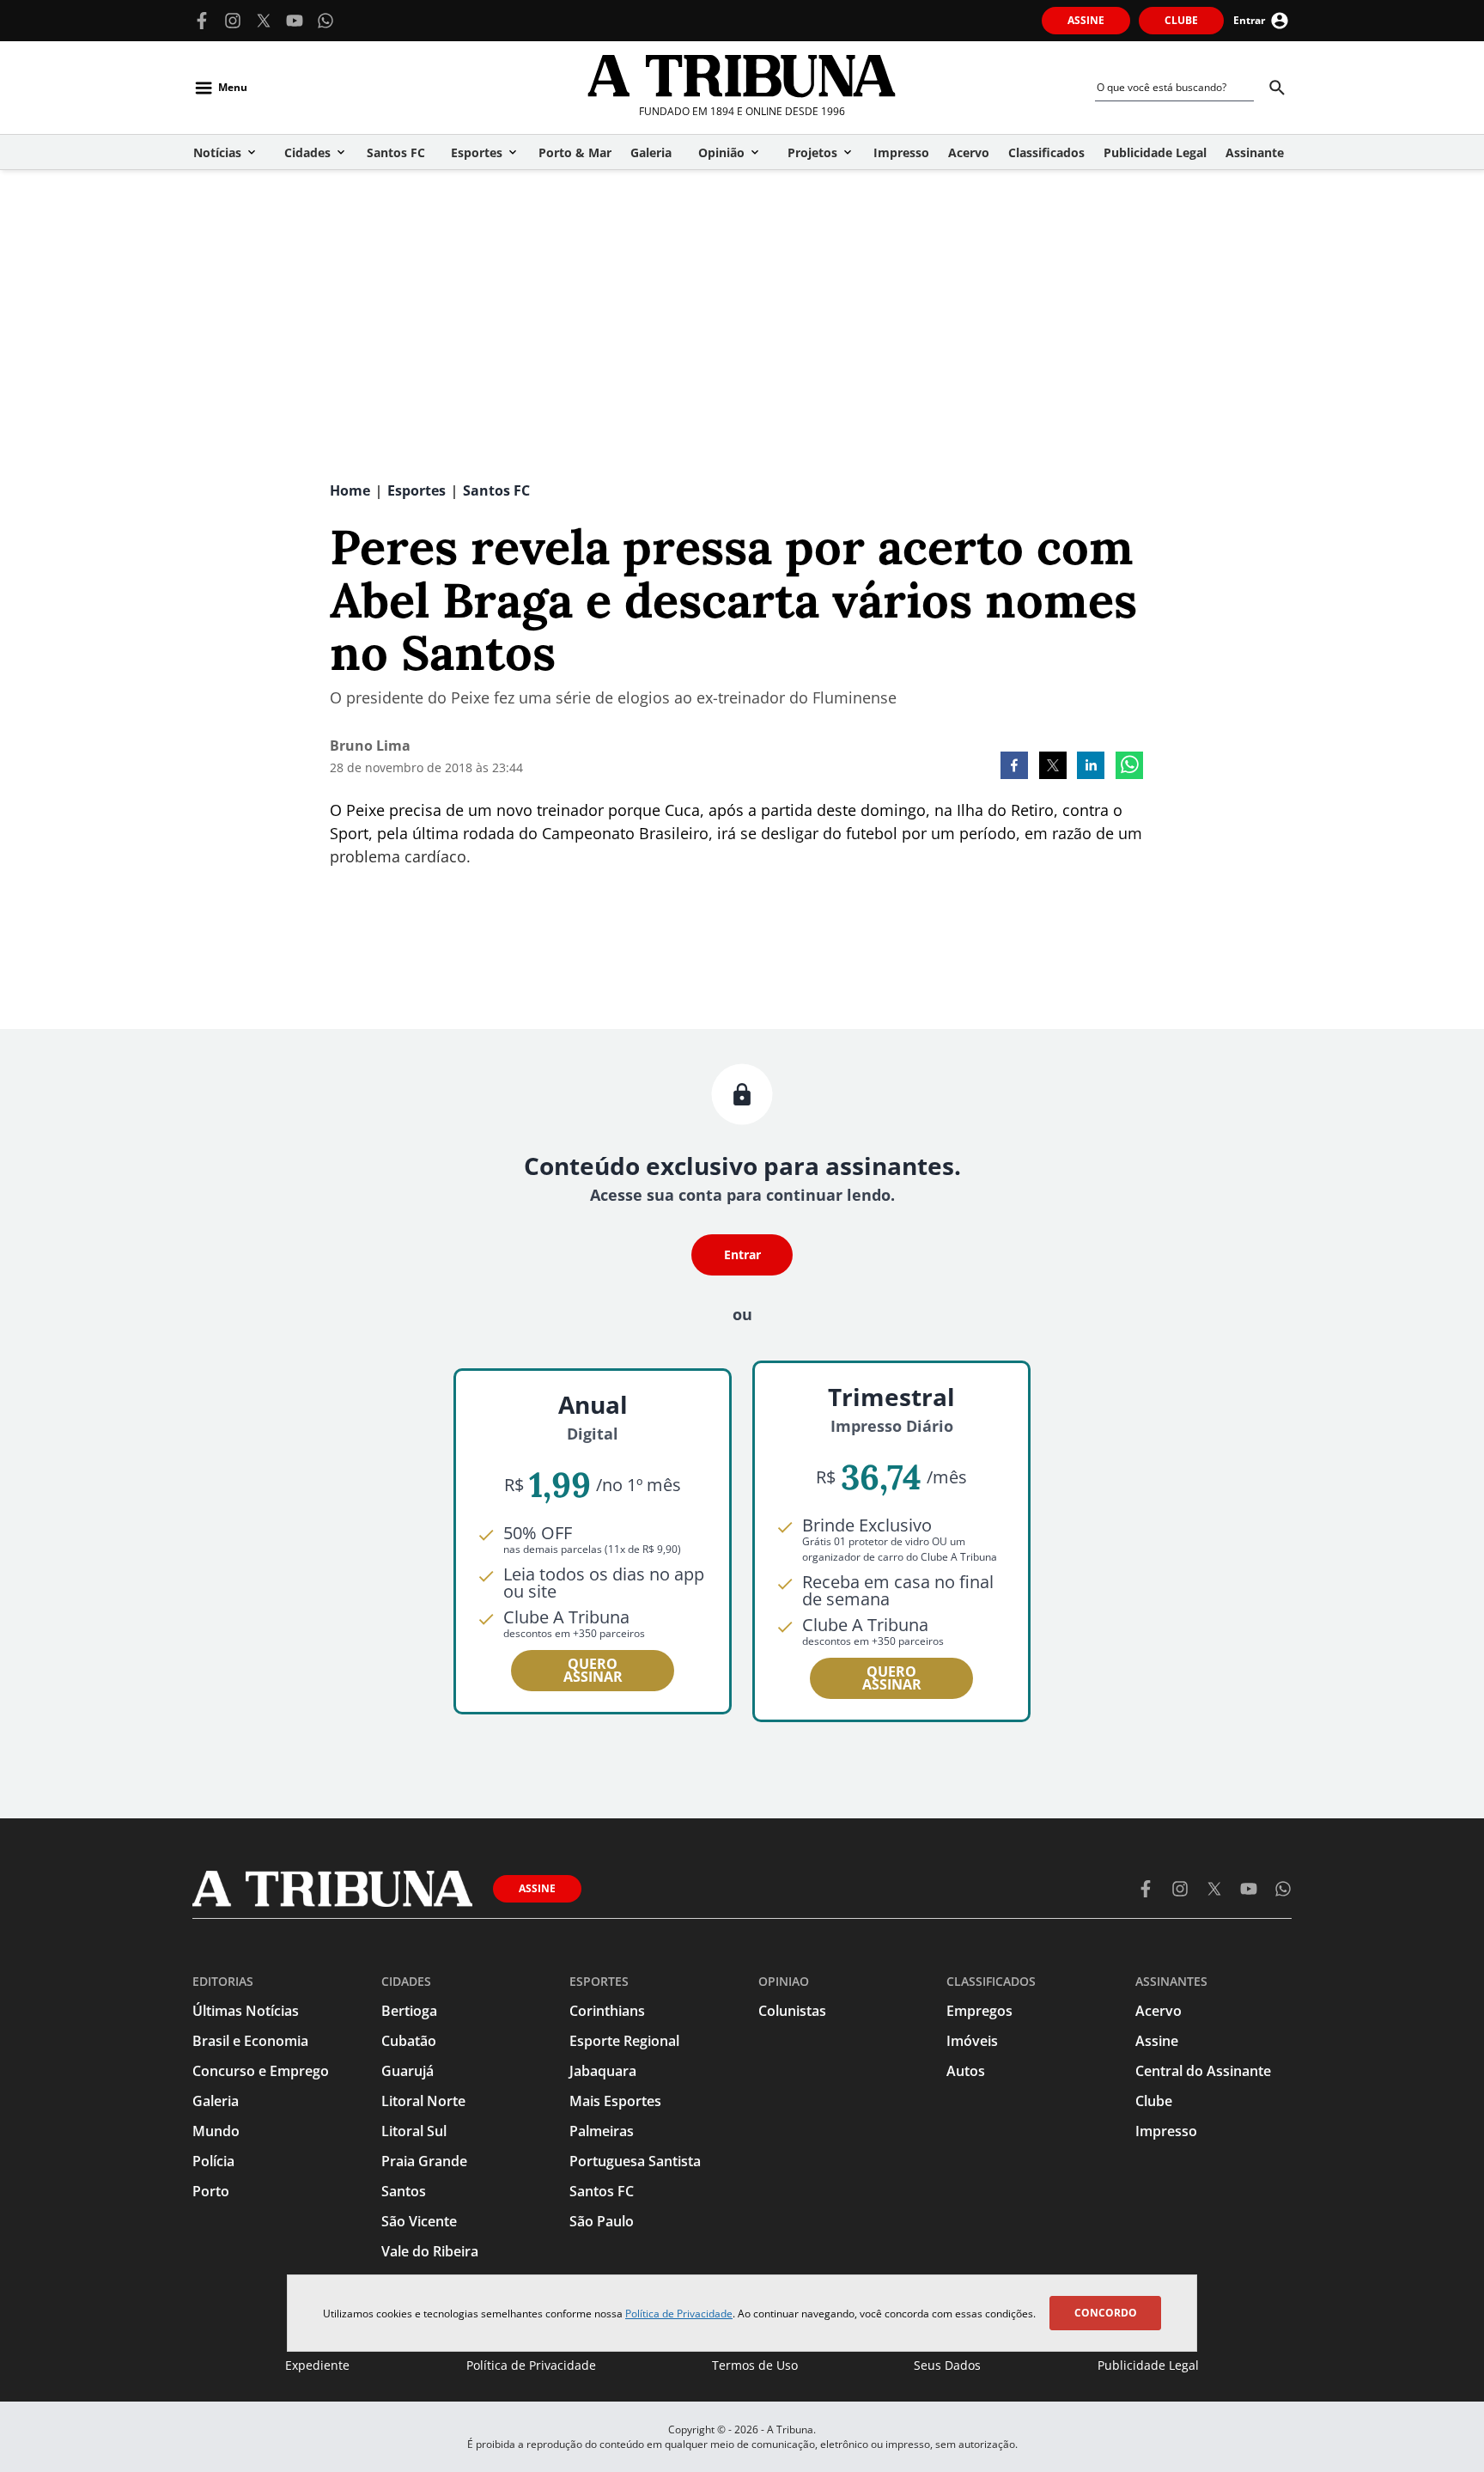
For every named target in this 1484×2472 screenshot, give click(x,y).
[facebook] (1014, 767)
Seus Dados (947, 2365)
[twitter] (1053, 767)
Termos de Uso (755, 2365)
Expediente (317, 2365)
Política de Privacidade (679, 2314)
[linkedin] (1091, 767)
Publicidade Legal (1148, 2365)
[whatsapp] (1129, 767)
